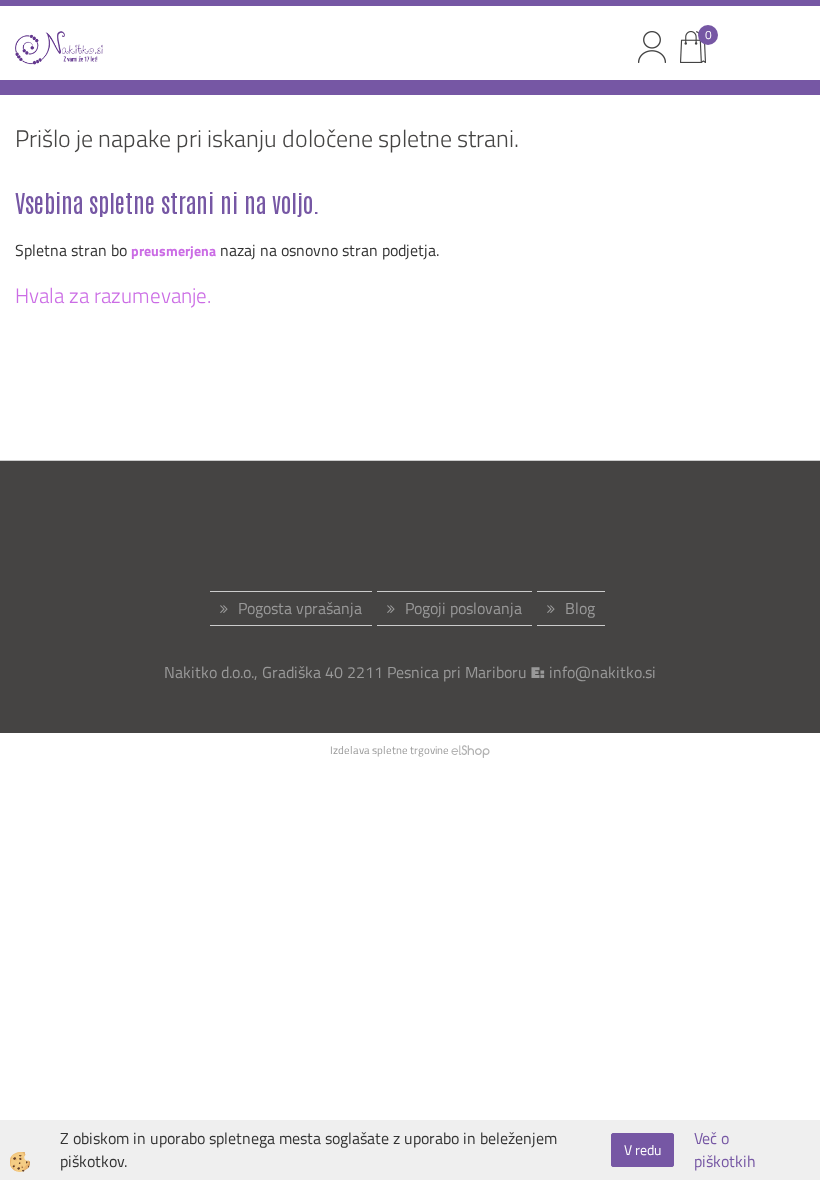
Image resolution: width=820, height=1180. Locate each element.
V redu (642, 1149)
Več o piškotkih (725, 1150)
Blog (580, 608)
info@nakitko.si (602, 672)
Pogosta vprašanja (300, 608)
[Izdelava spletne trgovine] (470, 750)
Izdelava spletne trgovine (389, 750)
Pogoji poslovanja (463, 608)
